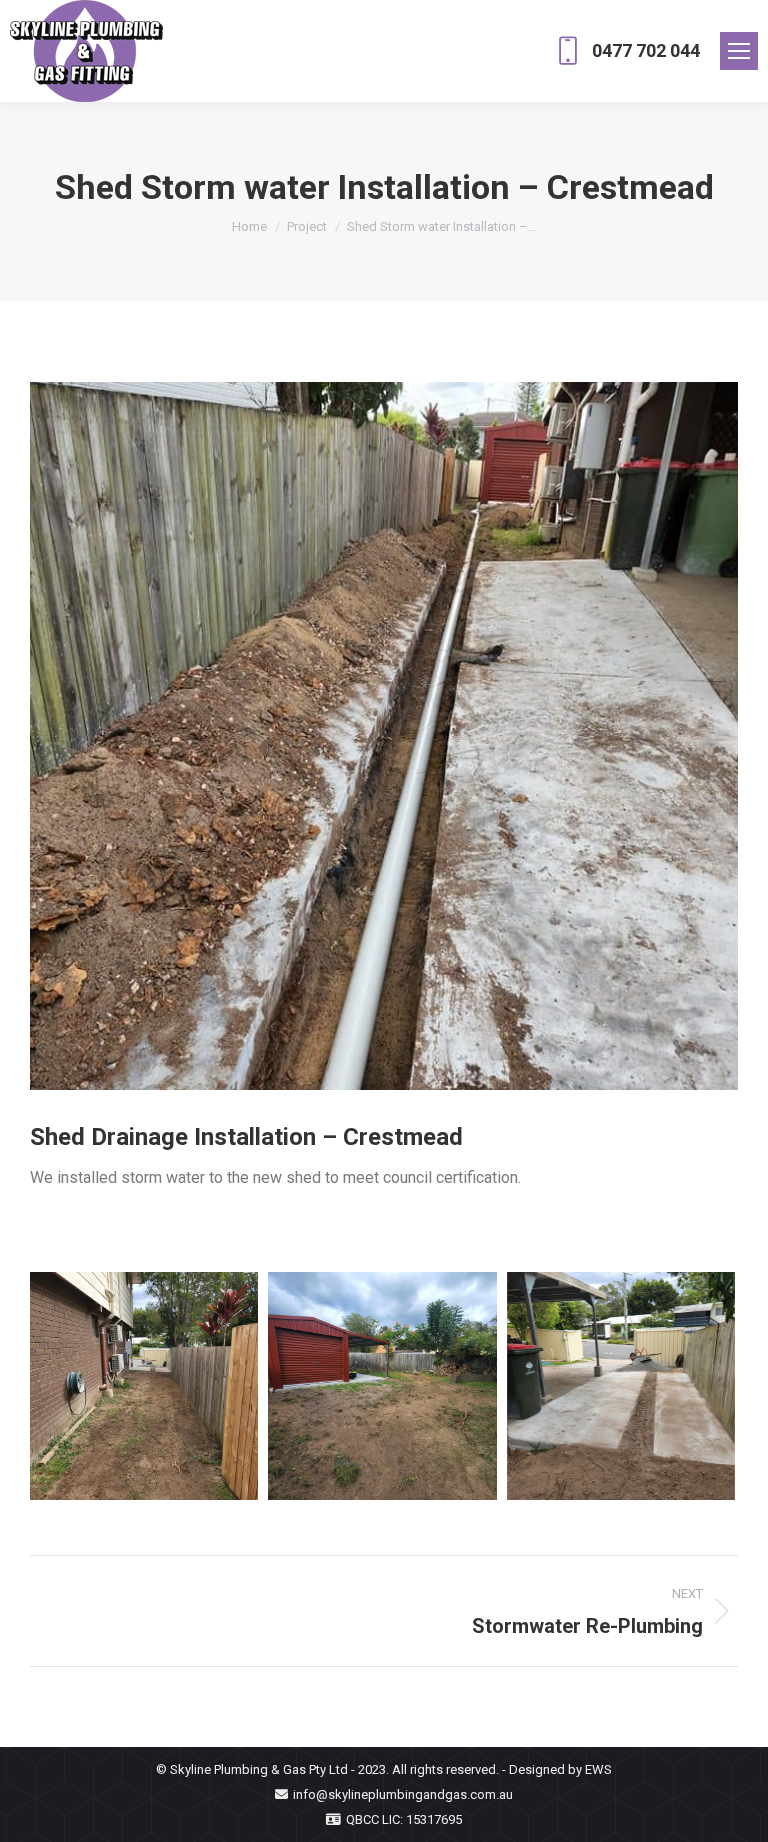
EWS (598, 1769)
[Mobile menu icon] (739, 51)
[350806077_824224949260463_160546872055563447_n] (384, 736)
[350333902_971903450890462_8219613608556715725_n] (382, 1386)
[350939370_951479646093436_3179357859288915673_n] (144, 1386)
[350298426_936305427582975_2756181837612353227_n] (621, 1386)
